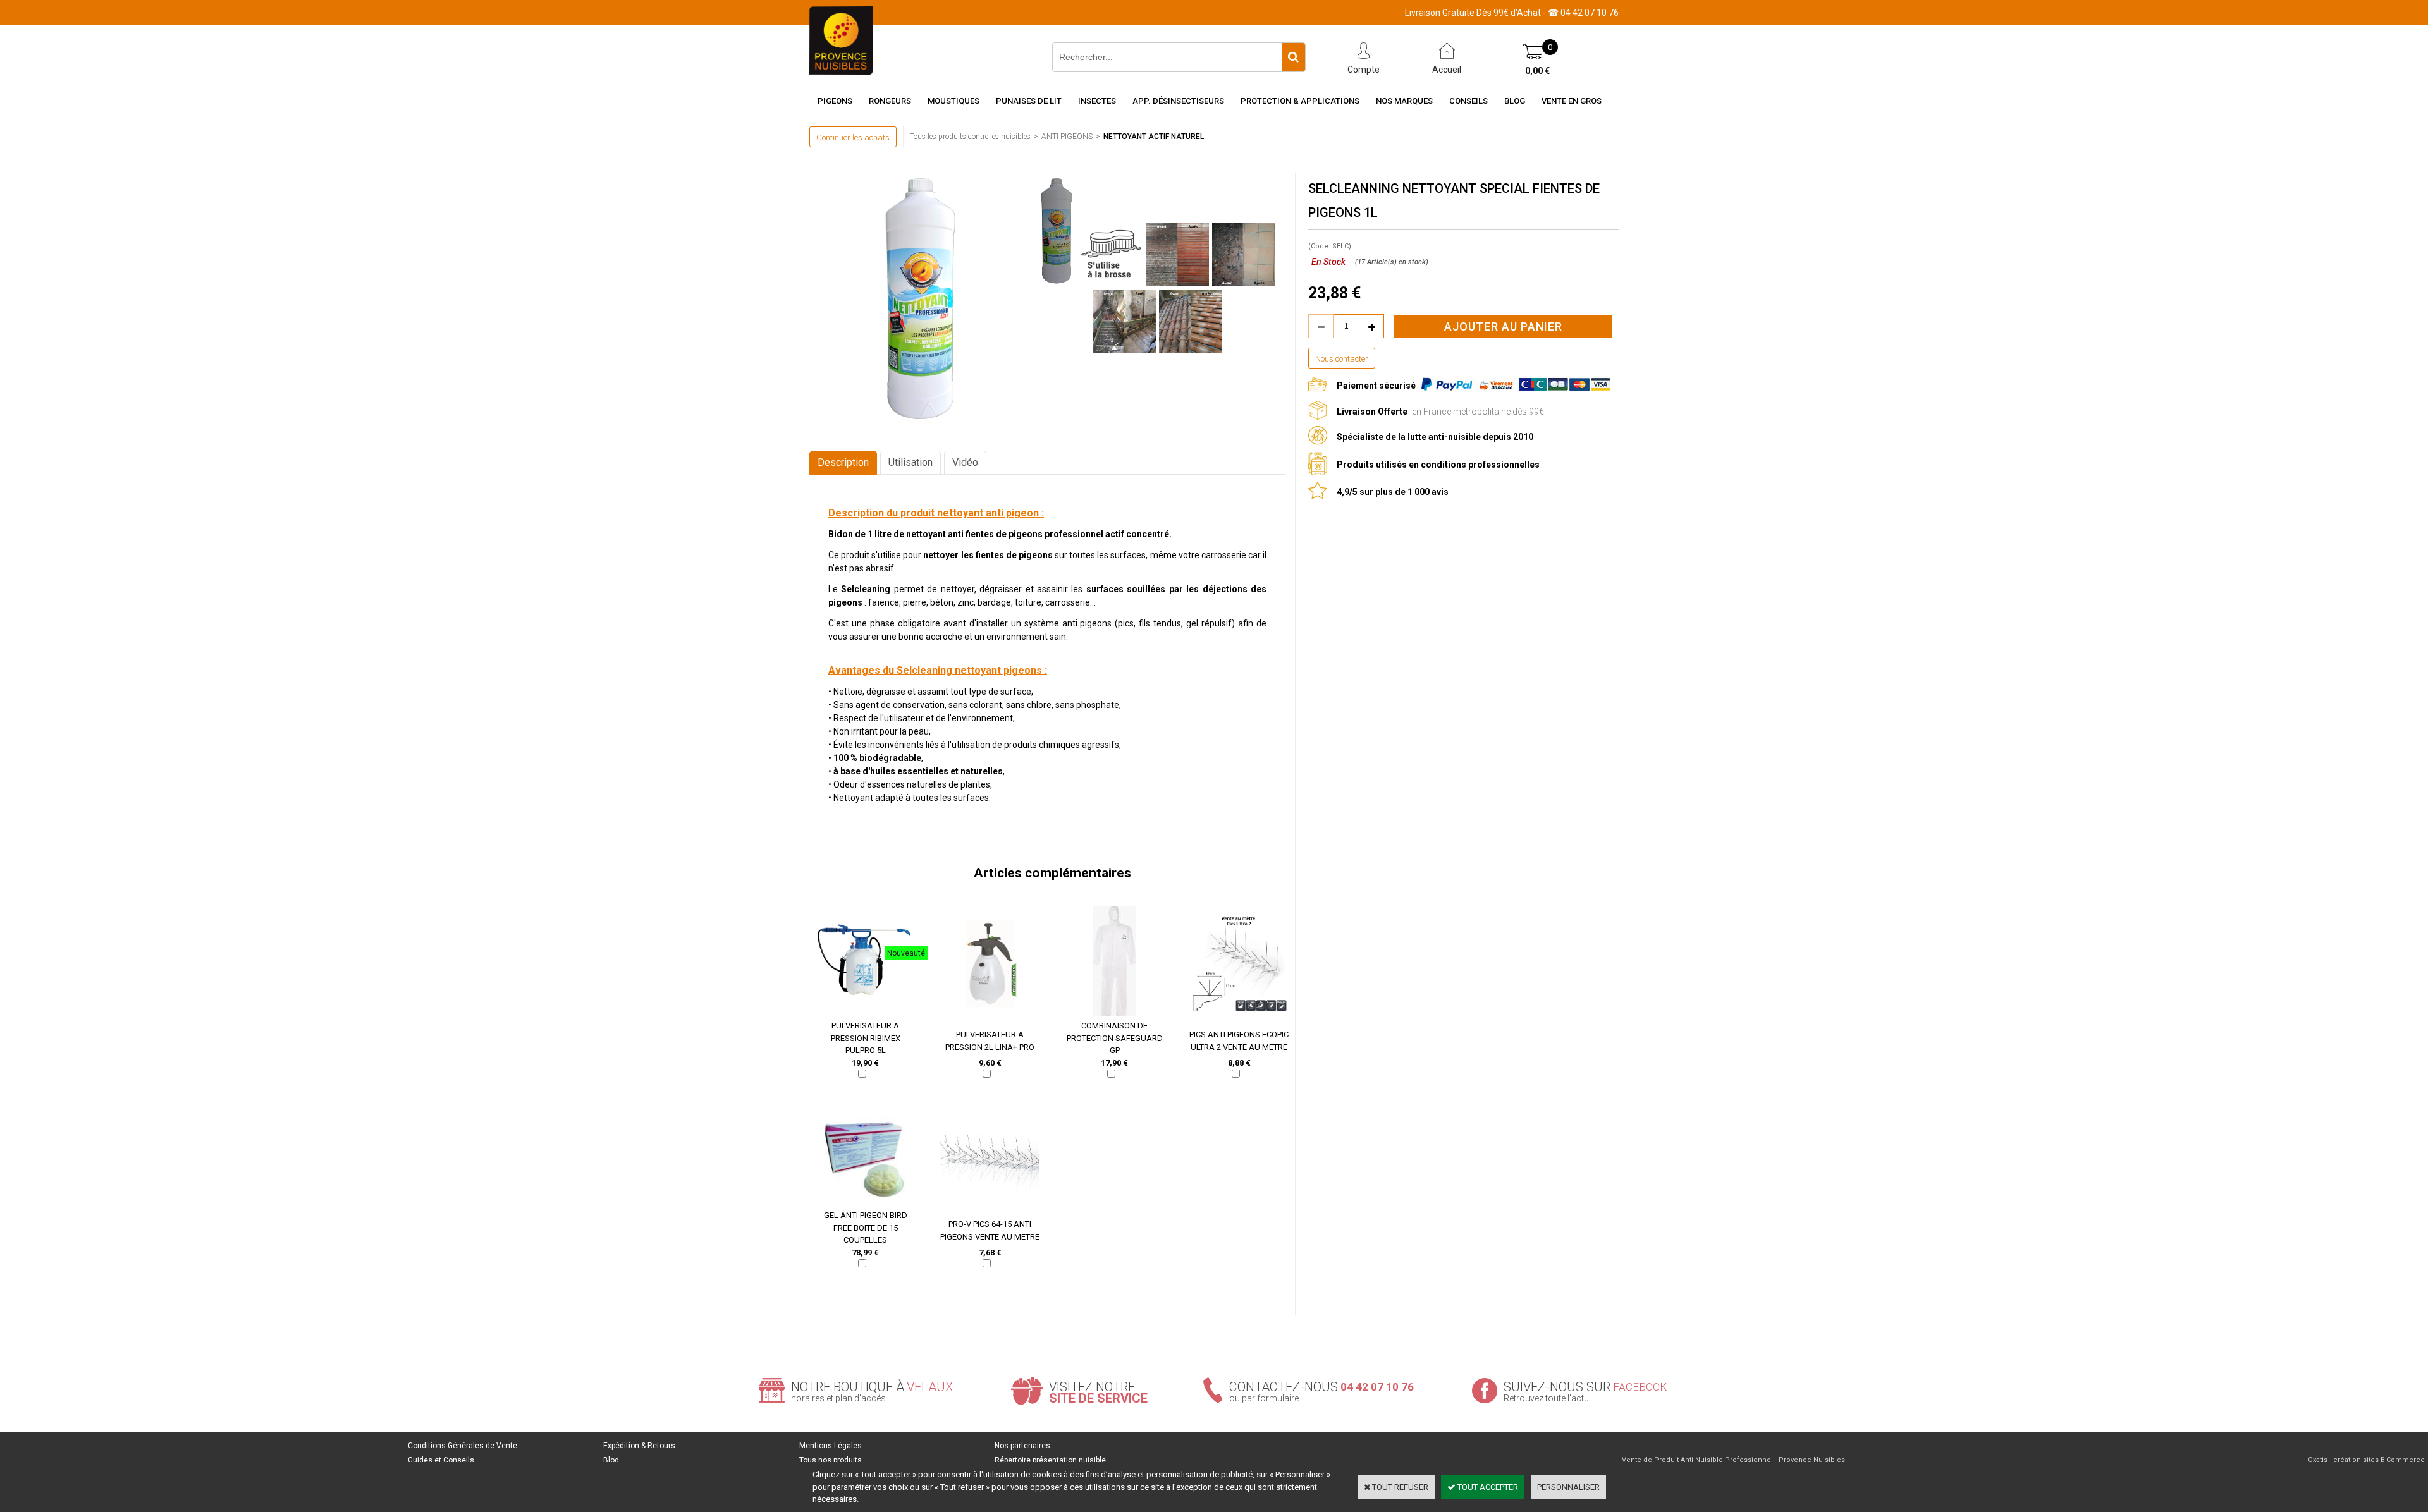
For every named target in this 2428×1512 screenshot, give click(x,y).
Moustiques (953, 101)
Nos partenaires (1022, 1446)
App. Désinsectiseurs (1178, 101)
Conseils (1468, 101)
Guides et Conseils (441, 1460)
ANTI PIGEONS (1067, 137)
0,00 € (1537, 71)
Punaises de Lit (1029, 101)
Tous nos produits (831, 1460)
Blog (1515, 101)
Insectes (1097, 101)
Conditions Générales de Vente (463, 1446)
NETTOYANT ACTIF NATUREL (1154, 137)
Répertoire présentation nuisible (1050, 1460)
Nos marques (1404, 101)
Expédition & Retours (639, 1446)
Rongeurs (890, 101)
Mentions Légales (831, 1446)
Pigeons (835, 101)
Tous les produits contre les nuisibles (970, 137)
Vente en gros (1572, 101)
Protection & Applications (1300, 101)
